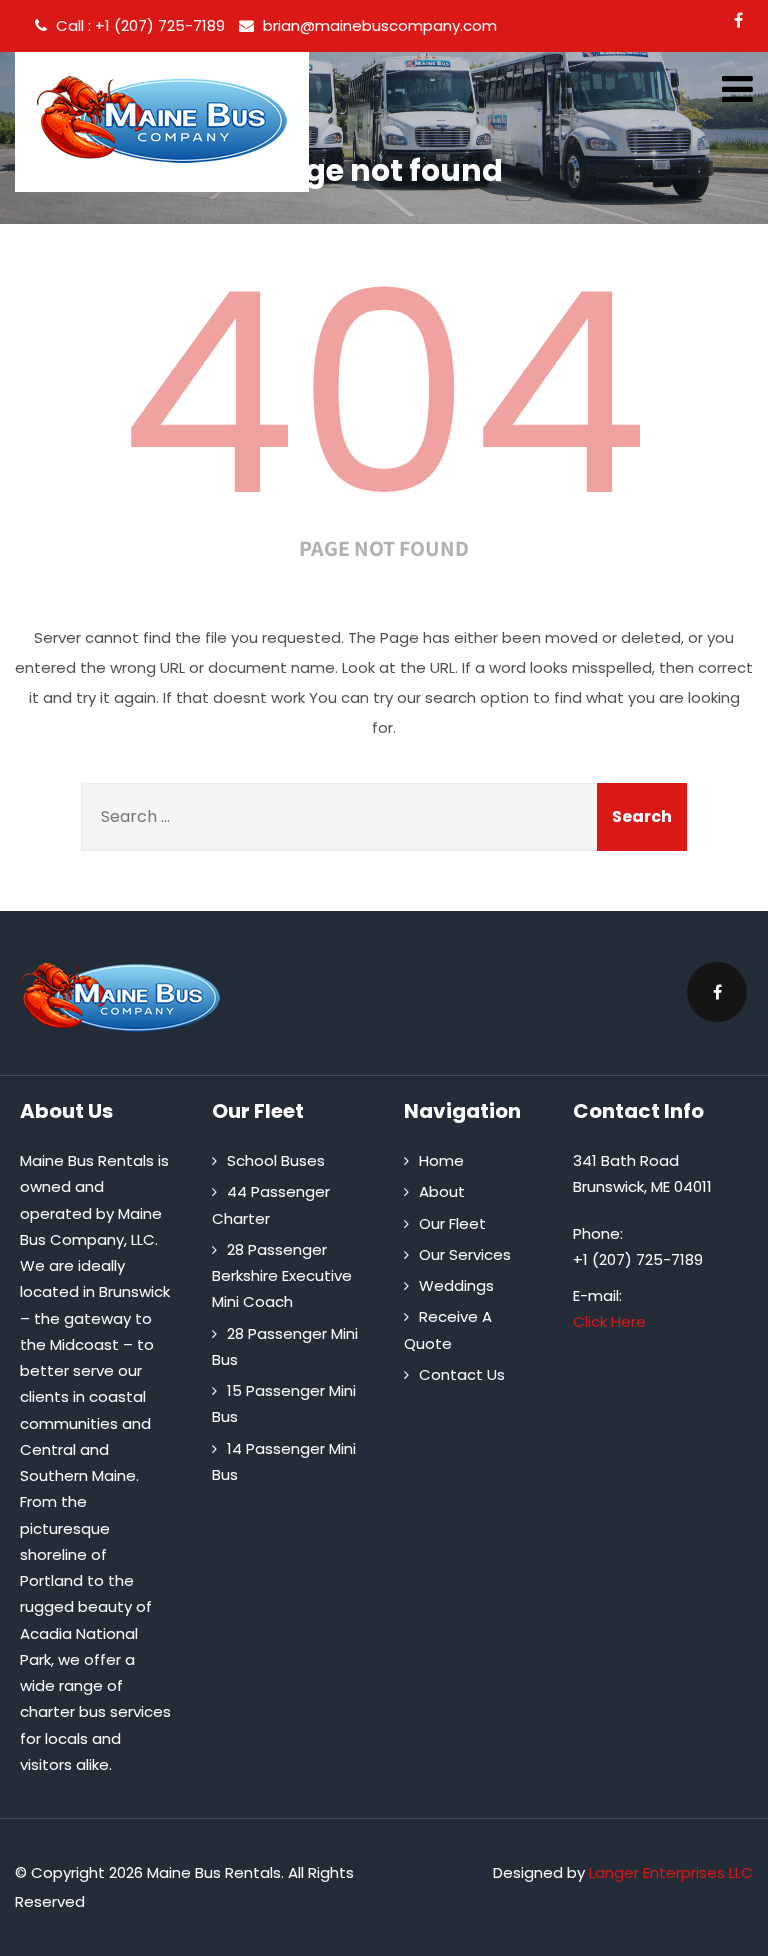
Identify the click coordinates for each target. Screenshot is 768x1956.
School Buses (276, 1160)
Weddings (456, 1285)
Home (441, 1160)
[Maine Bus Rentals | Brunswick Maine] (162, 119)
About (442, 1191)
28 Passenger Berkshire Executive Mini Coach (282, 1276)
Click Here (609, 1321)
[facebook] (738, 20)
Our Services (465, 1254)
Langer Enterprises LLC (671, 1872)
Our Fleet (452, 1223)
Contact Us (462, 1374)
